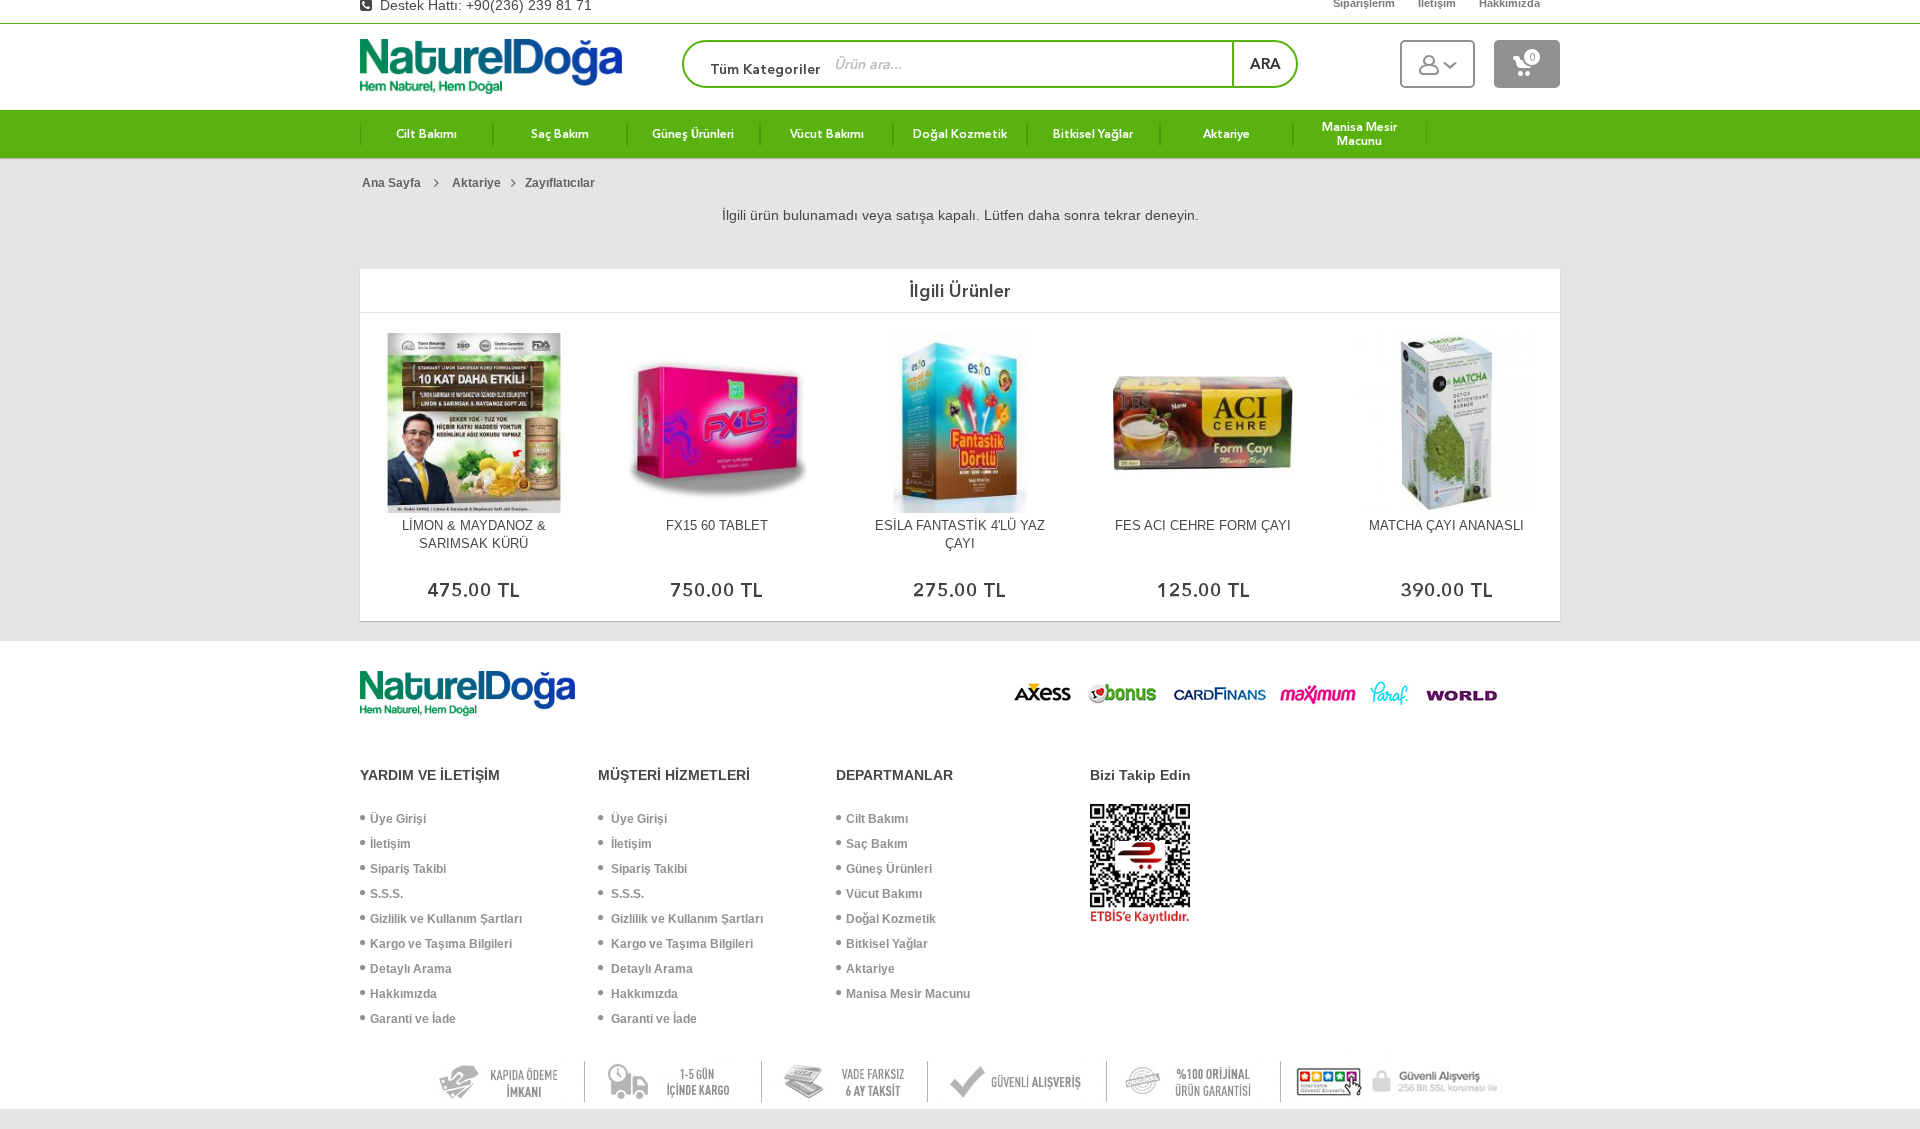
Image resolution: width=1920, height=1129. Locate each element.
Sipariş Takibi (408, 869)
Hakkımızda (403, 994)
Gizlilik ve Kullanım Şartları (446, 919)
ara (1265, 64)
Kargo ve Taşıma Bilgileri (441, 944)
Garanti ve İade (413, 1019)
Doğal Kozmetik (891, 919)
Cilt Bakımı (877, 819)
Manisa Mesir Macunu (908, 994)
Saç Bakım (877, 844)
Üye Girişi (398, 819)
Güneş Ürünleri (889, 869)
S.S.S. (386, 894)
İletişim (390, 844)
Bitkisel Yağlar (887, 944)
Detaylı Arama (411, 969)
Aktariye (870, 969)
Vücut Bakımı (884, 894)
